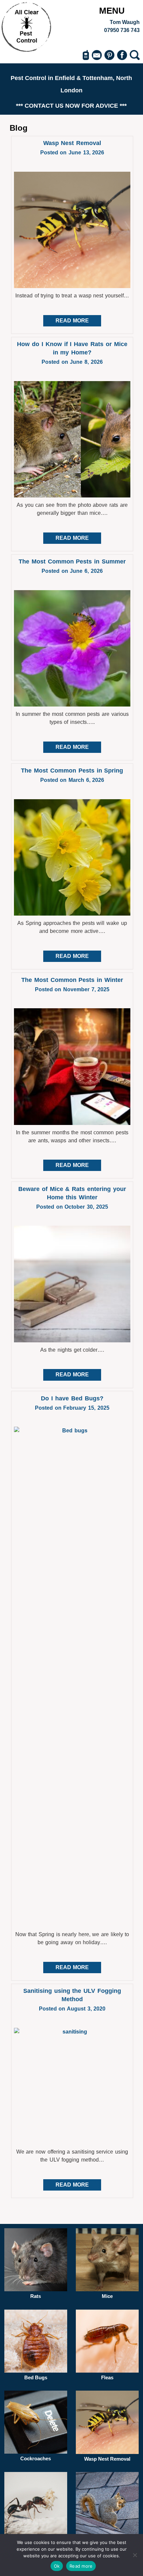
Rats (36, 2296)
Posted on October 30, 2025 (72, 1207)
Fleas (107, 2377)
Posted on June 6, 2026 (72, 571)
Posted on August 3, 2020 (72, 2009)
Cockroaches (36, 2458)
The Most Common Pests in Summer (72, 561)
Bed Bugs (36, 2377)
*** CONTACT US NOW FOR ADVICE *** (71, 106)
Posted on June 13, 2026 (72, 153)
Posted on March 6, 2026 (72, 780)
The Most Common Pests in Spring (72, 771)
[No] (135, 2555)
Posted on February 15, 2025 (72, 1408)
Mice (107, 2296)
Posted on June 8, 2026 (72, 362)
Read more (81, 2566)
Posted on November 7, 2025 (72, 989)
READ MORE (72, 321)
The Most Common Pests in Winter (72, 980)
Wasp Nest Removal (72, 143)
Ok (57, 2566)
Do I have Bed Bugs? (72, 1398)
